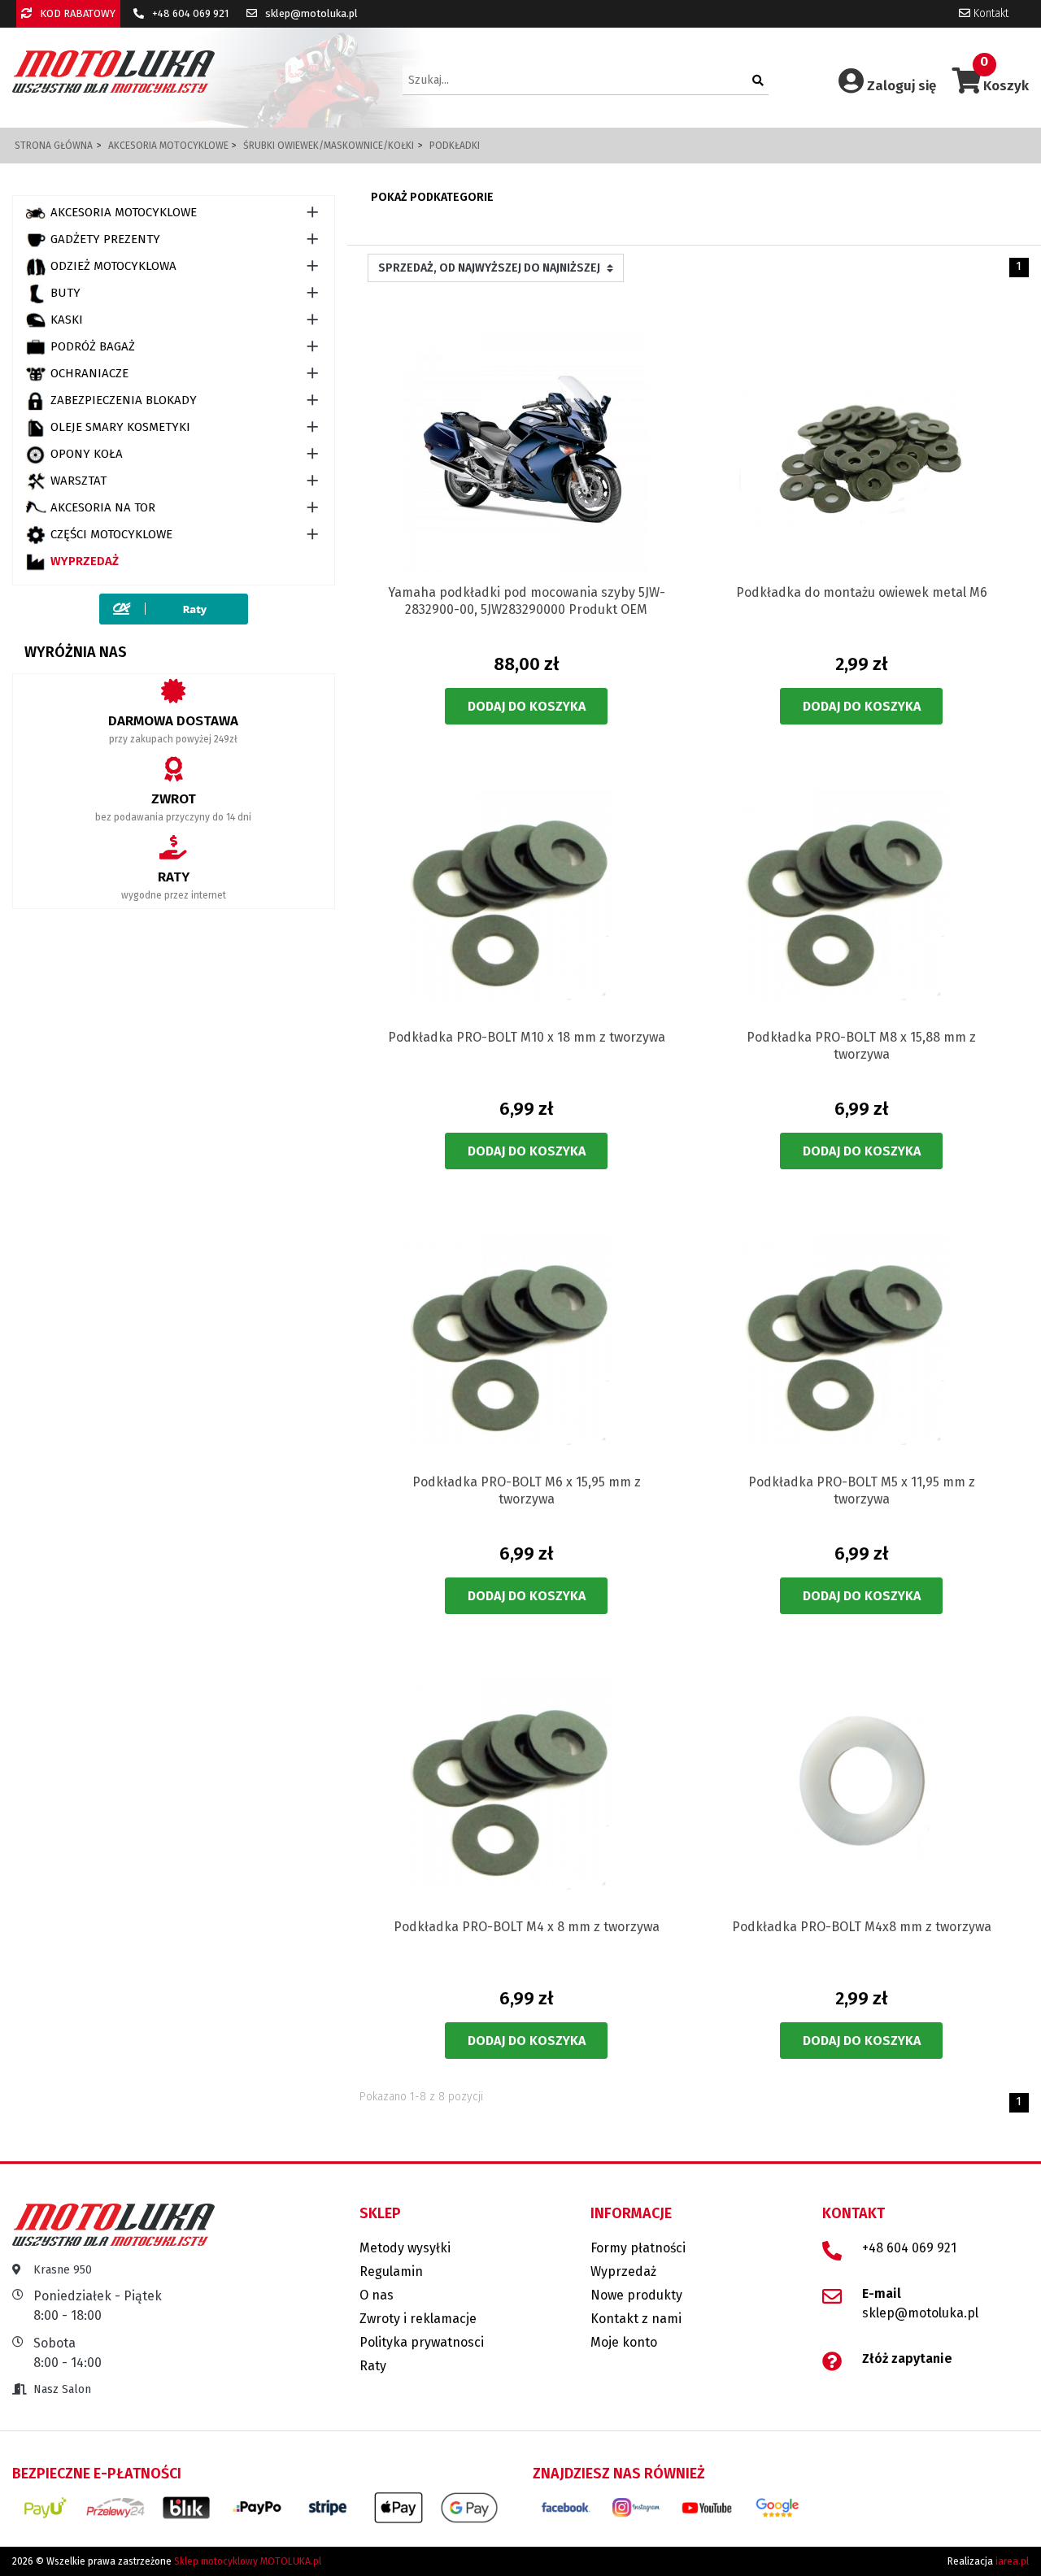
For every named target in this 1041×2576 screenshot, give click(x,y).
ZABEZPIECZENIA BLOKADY (124, 400)
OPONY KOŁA (87, 454)
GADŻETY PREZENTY (105, 239)
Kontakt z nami (636, 2319)
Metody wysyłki (405, 2248)
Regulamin (391, 2271)
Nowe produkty (636, 2295)
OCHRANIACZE (89, 373)
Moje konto (624, 2342)
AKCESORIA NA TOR (103, 507)
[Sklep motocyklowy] (113, 71)
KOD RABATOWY (76, 13)
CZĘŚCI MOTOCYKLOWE (111, 534)
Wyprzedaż (85, 561)
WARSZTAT (78, 481)
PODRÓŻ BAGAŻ (93, 346)
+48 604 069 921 (189, 13)
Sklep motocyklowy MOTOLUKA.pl (248, 2561)
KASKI (67, 320)
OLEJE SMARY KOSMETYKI (120, 427)
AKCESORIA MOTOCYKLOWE (124, 212)
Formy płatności (638, 2248)
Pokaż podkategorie (432, 197)
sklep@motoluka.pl (310, 13)
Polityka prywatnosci (422, 2342)
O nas (377, 2295)
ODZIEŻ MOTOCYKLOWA (113, 266)
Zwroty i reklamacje (418, 2319)
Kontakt (989, 13)
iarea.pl (1012, 2561)
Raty (373, 2366)
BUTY (65, 293)
